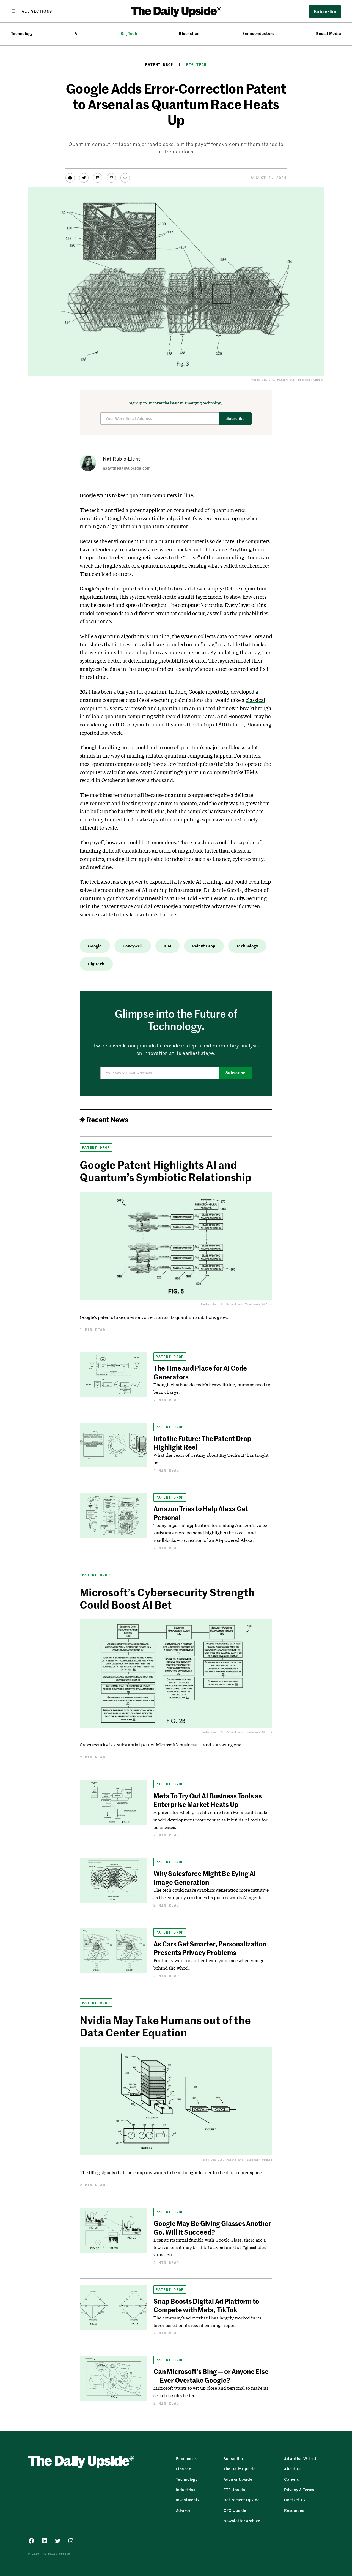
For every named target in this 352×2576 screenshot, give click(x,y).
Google (95, 946)
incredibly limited (101, 819)
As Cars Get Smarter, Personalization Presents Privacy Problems (210, 1948)
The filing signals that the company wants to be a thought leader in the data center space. (171, 2172)
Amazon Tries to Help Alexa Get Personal (201, 1513)
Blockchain (190, 33)
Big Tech (129, 33)
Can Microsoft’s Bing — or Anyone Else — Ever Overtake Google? (211, 2375)
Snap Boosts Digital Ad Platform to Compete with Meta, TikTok (206, 2305)
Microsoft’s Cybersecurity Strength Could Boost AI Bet (167, 1598)
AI (77, 33)
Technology (22, 33)
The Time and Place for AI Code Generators (200, 1372)
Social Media (328, 33)
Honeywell (133, 946)
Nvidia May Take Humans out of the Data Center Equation (165, 2026)
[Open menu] (32, 11)
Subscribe (236, 419)
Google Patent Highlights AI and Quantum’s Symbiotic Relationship (166, 1171)
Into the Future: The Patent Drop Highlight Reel (202, 1443)
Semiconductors (258, 33)
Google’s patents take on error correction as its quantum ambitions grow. (154, 1317)
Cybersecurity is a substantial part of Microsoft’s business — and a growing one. (161, 1745)
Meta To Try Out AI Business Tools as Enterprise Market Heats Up (207, 1800)
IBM (167, 946)
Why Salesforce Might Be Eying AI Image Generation (205, 1877)
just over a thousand (150, 780)
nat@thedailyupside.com (127, 468)
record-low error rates (190, 716)
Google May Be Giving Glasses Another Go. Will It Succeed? (212, 2227)
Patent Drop (159, 65)
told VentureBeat (207, 898)
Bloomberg (259, 725)
